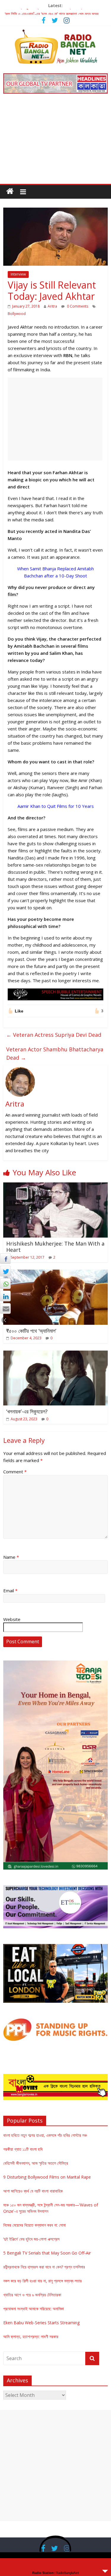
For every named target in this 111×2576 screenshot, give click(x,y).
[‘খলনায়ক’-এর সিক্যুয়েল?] (55, 1354)
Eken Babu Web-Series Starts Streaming (41, 2323)
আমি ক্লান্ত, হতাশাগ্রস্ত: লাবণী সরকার (31, 2337)
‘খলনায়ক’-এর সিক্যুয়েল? (27, 1411)
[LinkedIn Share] (5, 1296)
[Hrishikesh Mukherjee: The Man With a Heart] (55, 1186)
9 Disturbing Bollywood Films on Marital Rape (47, 2177)
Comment (15, 1472)
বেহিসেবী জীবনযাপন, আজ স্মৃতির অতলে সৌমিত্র (36, 2163)
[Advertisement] (55, 143)
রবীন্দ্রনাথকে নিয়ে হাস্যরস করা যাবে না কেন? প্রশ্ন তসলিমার (44, 2267)
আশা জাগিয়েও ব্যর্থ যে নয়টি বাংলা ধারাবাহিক (33, 2191)
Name (11, 1557)
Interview (18, 274)
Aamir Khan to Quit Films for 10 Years (56, 806)
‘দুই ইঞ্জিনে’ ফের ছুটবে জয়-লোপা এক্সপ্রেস (31, 2239)
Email (10, 1591)
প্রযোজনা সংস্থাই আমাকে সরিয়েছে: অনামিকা (34, 2309)
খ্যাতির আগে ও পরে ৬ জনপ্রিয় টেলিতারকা (32, 2295)
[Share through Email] (5, 1308)
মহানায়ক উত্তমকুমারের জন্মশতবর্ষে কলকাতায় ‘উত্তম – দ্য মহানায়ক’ (50, 12)
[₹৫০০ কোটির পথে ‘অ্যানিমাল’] (55, 1273)
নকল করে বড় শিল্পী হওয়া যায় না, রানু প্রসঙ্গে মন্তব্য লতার (42, 2281)
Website (12, 1619)
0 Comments (77, 306)
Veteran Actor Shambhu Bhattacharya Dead (55, 1054)
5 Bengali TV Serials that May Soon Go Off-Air (47, 2253)
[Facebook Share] (5, 1259)
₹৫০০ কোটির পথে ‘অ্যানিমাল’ (31, 1331)
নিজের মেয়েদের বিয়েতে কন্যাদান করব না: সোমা (34, 2225)
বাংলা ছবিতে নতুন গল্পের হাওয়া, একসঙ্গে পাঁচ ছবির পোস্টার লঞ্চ (45, 2135)
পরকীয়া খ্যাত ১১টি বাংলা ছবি (23, 2149)
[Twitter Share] (5, 1271)
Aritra (52, 306)
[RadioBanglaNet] (10, 191)
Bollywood (17, 314)
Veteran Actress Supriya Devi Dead (54, 1035)
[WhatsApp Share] (5, 1284)
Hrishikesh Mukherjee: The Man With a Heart (55, 1247)
